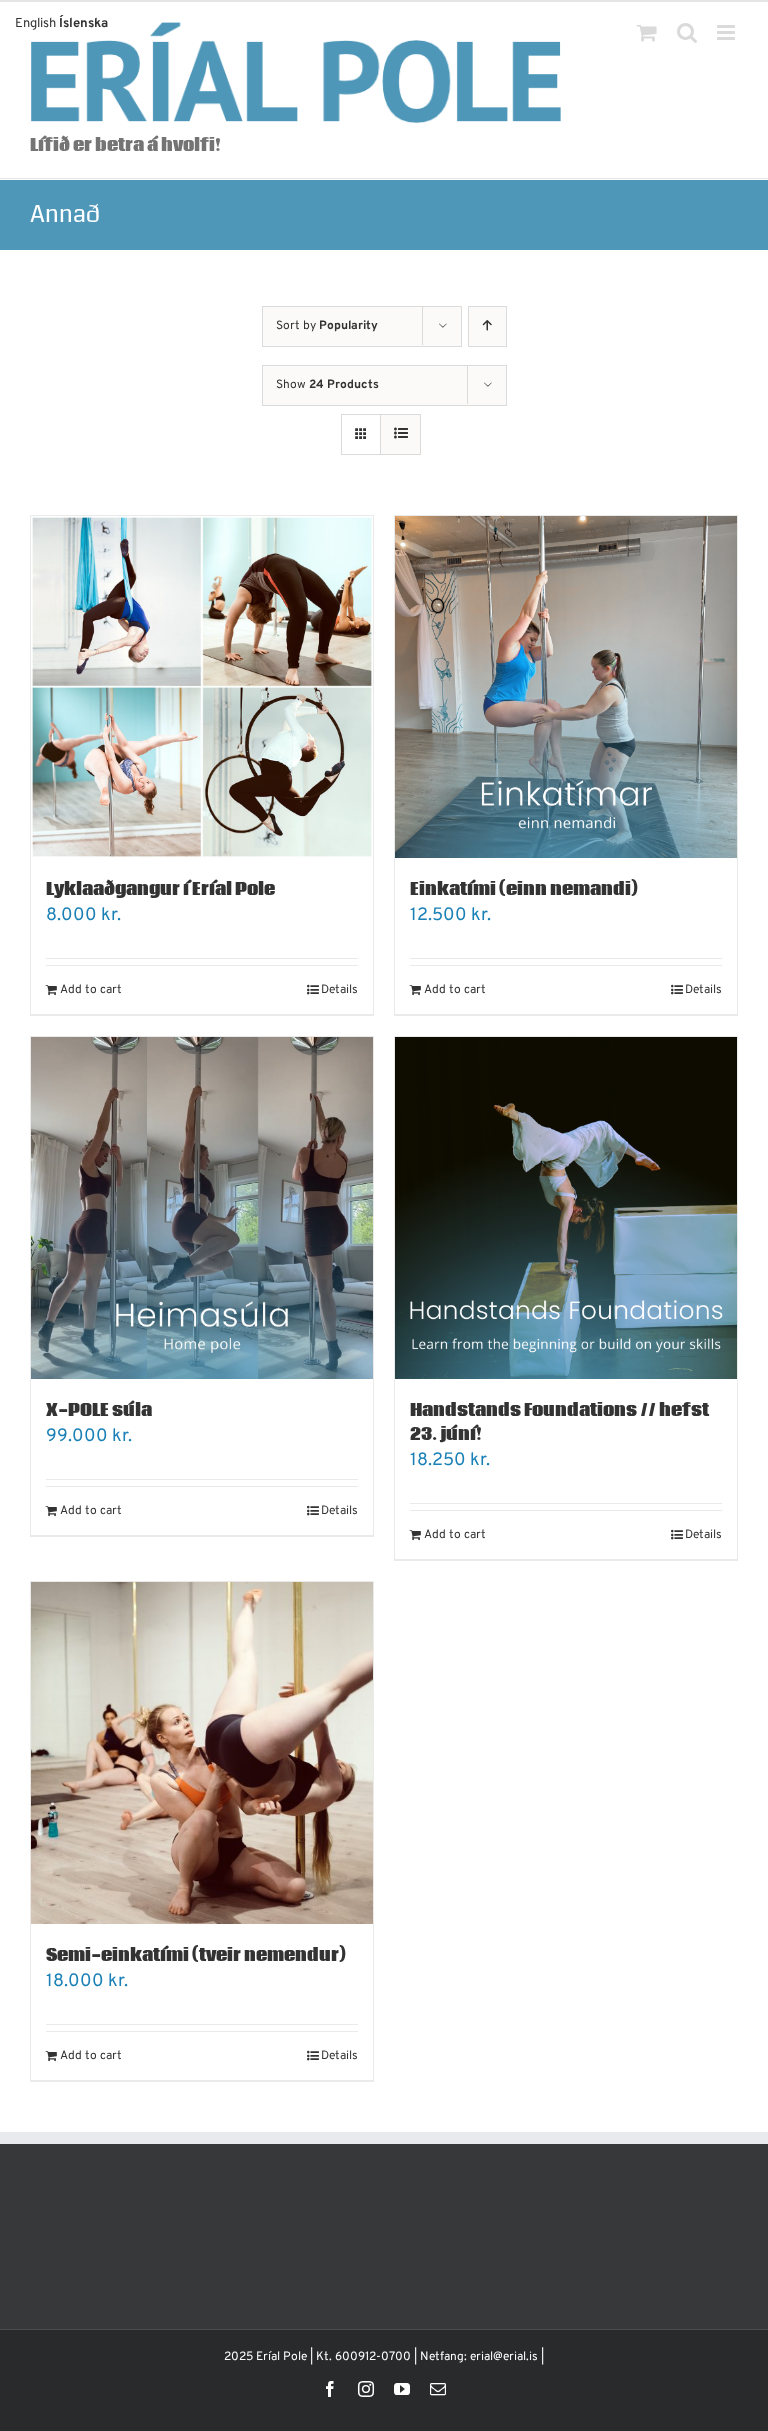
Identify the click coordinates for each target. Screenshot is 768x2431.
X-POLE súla (99, 1410)
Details (339, 990)
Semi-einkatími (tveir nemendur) (196, 1955)
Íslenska (83, 24)
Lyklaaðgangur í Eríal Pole (160, 889)
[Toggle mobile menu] (727, 32)
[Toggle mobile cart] (647, 32)
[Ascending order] (487, 326)
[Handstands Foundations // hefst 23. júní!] (566, 1208)
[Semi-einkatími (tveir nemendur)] (202, 1753)
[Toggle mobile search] (687, 32)
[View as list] (400, 434)
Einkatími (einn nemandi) (524, 889)
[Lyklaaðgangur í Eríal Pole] (202, 687)
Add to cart (91, 990)
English (35, 24)
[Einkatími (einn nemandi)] (566, 687)
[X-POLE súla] (202, 1208)
